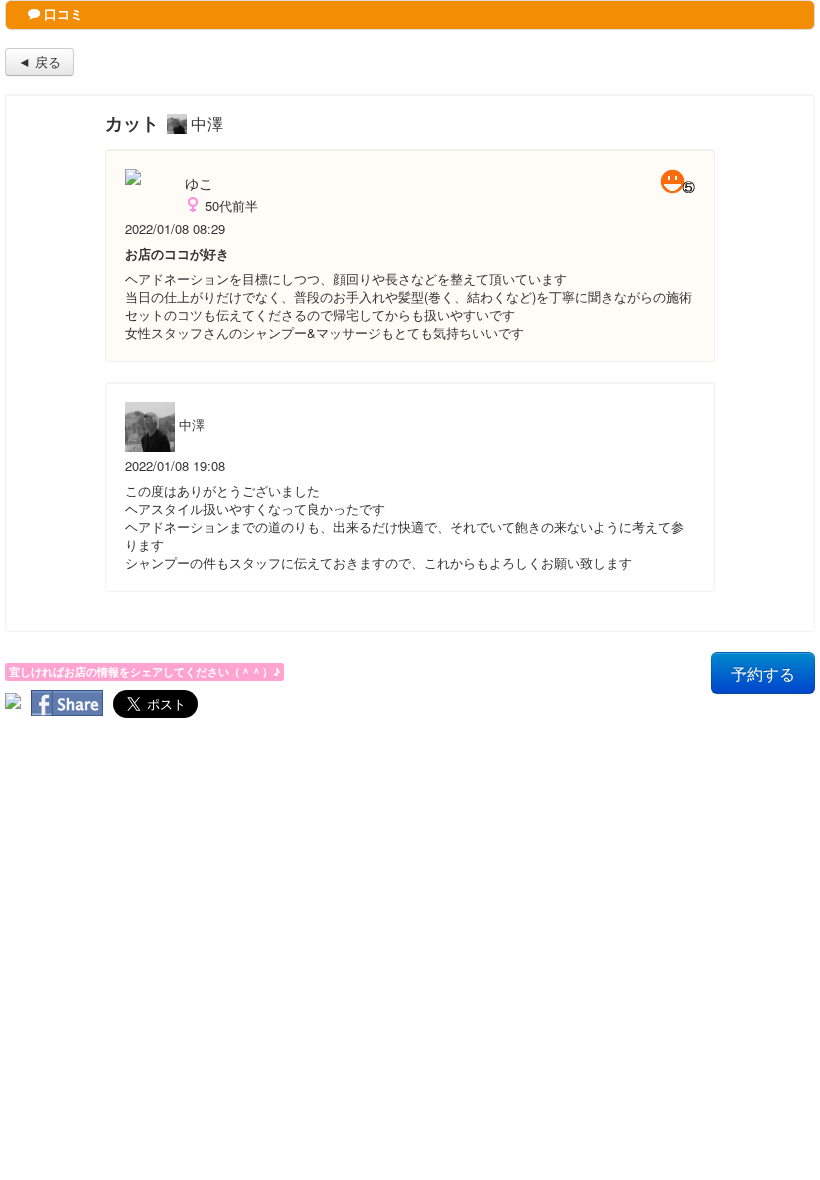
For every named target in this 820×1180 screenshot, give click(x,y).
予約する (763, 673)
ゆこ (199, 183)
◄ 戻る (39, 61)
